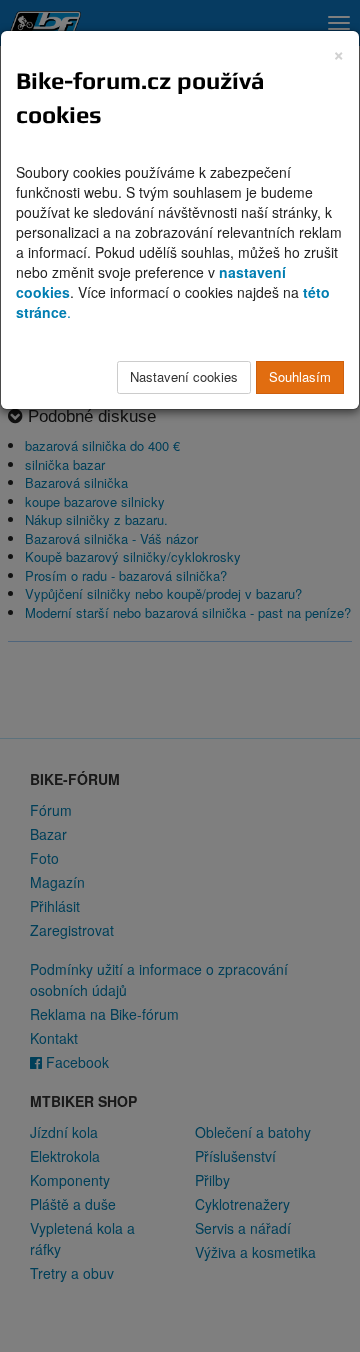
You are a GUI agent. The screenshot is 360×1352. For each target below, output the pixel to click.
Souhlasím (300, 376)
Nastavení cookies (184, 376)
